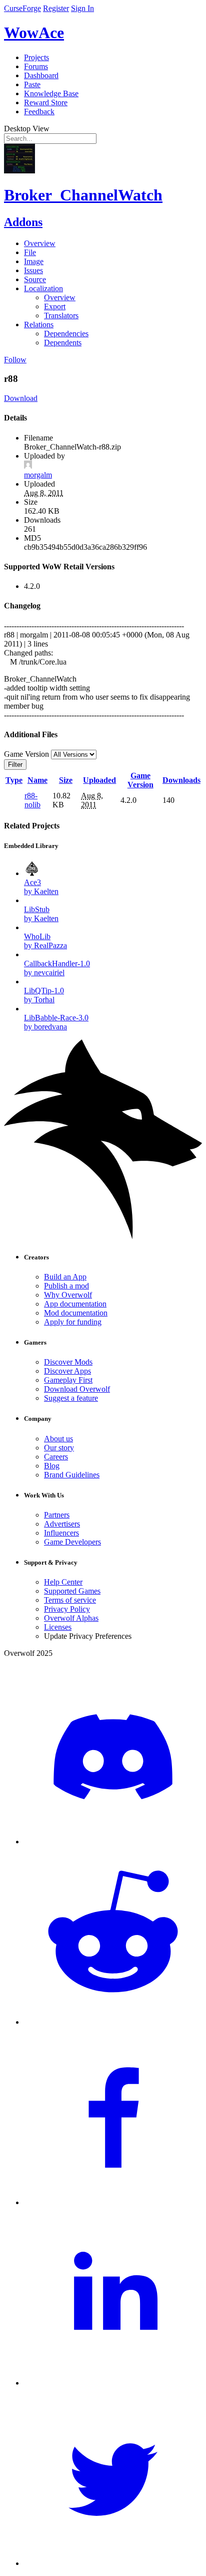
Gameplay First (68, 1380)
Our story (59, 1448)
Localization (43, 288)
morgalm (38, 475)
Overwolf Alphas (71, 1618)
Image (34, 261)
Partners (57, 1515)
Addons (23, 222)
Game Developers (72, 1542)
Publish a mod (66, 1286)
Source (35, 279)
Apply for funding (73, 1322)
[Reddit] (113, 2022)
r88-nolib (32, 800)
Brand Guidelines (72, 1475)
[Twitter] (113, 2563)
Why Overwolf (68, 1295)
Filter (15, 765)
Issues (33, 270)
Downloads (181, 780)
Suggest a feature (71, 1398)
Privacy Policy (67, 1609)
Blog (52, 1466)
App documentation (75, 1304)
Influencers (61, 1533)
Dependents (63, 343)
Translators (61, 315)
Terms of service (70, 1600)
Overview (40, 243)
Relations (39, 325)
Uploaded (99, 780)
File (30, 252)
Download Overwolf (77, 1389)
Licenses (58, 1627)
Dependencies (66, 334)
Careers (56, 1457)
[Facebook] (113, 2202)
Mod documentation (76, 1313)
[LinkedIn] (113, 2383)
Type (14, 780)
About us (58, 1439)
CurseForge (22, 8)
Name (37, 780)
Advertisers (62, 1524)
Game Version (140, 780)
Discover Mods (68, 1362)
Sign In (82, 8)
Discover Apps (67, 1371)
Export (55, 306)
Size (66, 780)
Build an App (65, 1277)
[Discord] (113, 1842)
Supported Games (72, 1591)
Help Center (63, 1582)
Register (56, 8)
